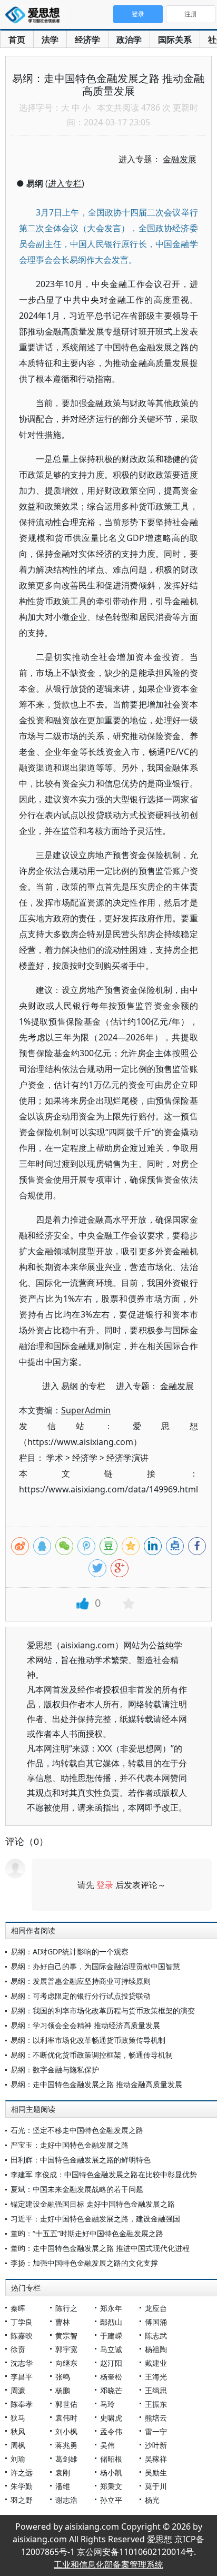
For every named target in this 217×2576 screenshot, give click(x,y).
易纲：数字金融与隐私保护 (55, 2069)
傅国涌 (156, 2322)
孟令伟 (111, 2431)
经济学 (87, 40)
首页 (17, 40)
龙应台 (156, 2308)
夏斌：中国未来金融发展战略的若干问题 (77, 2189)
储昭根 (111, 2459)
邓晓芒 (111, 2390)
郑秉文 (111, 2486)
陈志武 (156, 2336)
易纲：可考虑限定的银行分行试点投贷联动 (81, 1996)
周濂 (18, 2390)
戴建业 (156, 2363)
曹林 (63, 2322)
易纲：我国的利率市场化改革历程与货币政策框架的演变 (103, 2010)
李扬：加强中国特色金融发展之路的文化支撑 (84, 2263)
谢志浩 (66, 2500)
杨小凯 (111, 2472)
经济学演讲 (127, 1458)
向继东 (66, 2363)
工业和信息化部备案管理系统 (108, 2564)
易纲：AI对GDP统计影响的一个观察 (70, 1951)
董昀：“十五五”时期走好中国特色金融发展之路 (87, 2233)
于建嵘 (111, 2336)
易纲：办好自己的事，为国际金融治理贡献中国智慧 (95, 1966)
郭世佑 (66, 2404)
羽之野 (22, 2500)
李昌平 (22, 2377)
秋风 (18, 2431)
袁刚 (63, 2472)
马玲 (107, 2404)
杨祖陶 (156, 2349)
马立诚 (111, 2349)
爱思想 (36, 16)
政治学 (129, 40)
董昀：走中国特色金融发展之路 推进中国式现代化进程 (100, 2248)
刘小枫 (66, 2431)
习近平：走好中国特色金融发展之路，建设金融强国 (95, 2219)
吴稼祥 (156, 2459)
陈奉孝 (22, 2404)
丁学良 (22, 2322)
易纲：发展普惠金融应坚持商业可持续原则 (81, 1981)
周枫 (18, 2445)
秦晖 (18, 2308)
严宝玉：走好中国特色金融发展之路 (70, 2145)
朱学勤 (22, 2486)
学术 (55, 1458)
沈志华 (22, 2363)
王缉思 (156, 2390)
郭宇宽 (66, 2349)
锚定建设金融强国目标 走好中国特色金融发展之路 (93, 2204)
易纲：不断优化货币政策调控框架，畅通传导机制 (92, 2055)
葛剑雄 (66, 2459)
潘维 (63, 2486)
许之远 (22, 2472)
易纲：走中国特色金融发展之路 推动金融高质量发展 (96, 2084)
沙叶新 (156, 2445)
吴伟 (107, 2445)
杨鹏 (63, 2390)
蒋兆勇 (66, 2445)
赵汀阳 (111, 2363)
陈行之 (66, 2308)
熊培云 (156, 2418)
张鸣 (63, 2377)
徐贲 (18, 2349)
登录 (105, 1885)
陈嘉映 (22, 2336)
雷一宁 (156, 2431)
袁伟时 (66, 2418)
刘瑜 (18, 2459)
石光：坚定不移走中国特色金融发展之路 (77, 2130)
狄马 (18, 2418)
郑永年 (111, 2308)
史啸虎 (111, 2418)
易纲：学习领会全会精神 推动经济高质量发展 (85, 2025)
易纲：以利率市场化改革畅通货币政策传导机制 (88, 2040)
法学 (50, 40)
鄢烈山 (111, 2322)
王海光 (156, 2377)
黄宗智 (66, 2336)
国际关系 (175, 40)
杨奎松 (111, 2377)
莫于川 (156, 2486)
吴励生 (156, 2472)
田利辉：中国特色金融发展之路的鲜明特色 (81, 2160)
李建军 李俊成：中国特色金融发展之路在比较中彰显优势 (104, 2174)
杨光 (152, 2500)
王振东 (156, 2404)
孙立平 (111, 2500)
